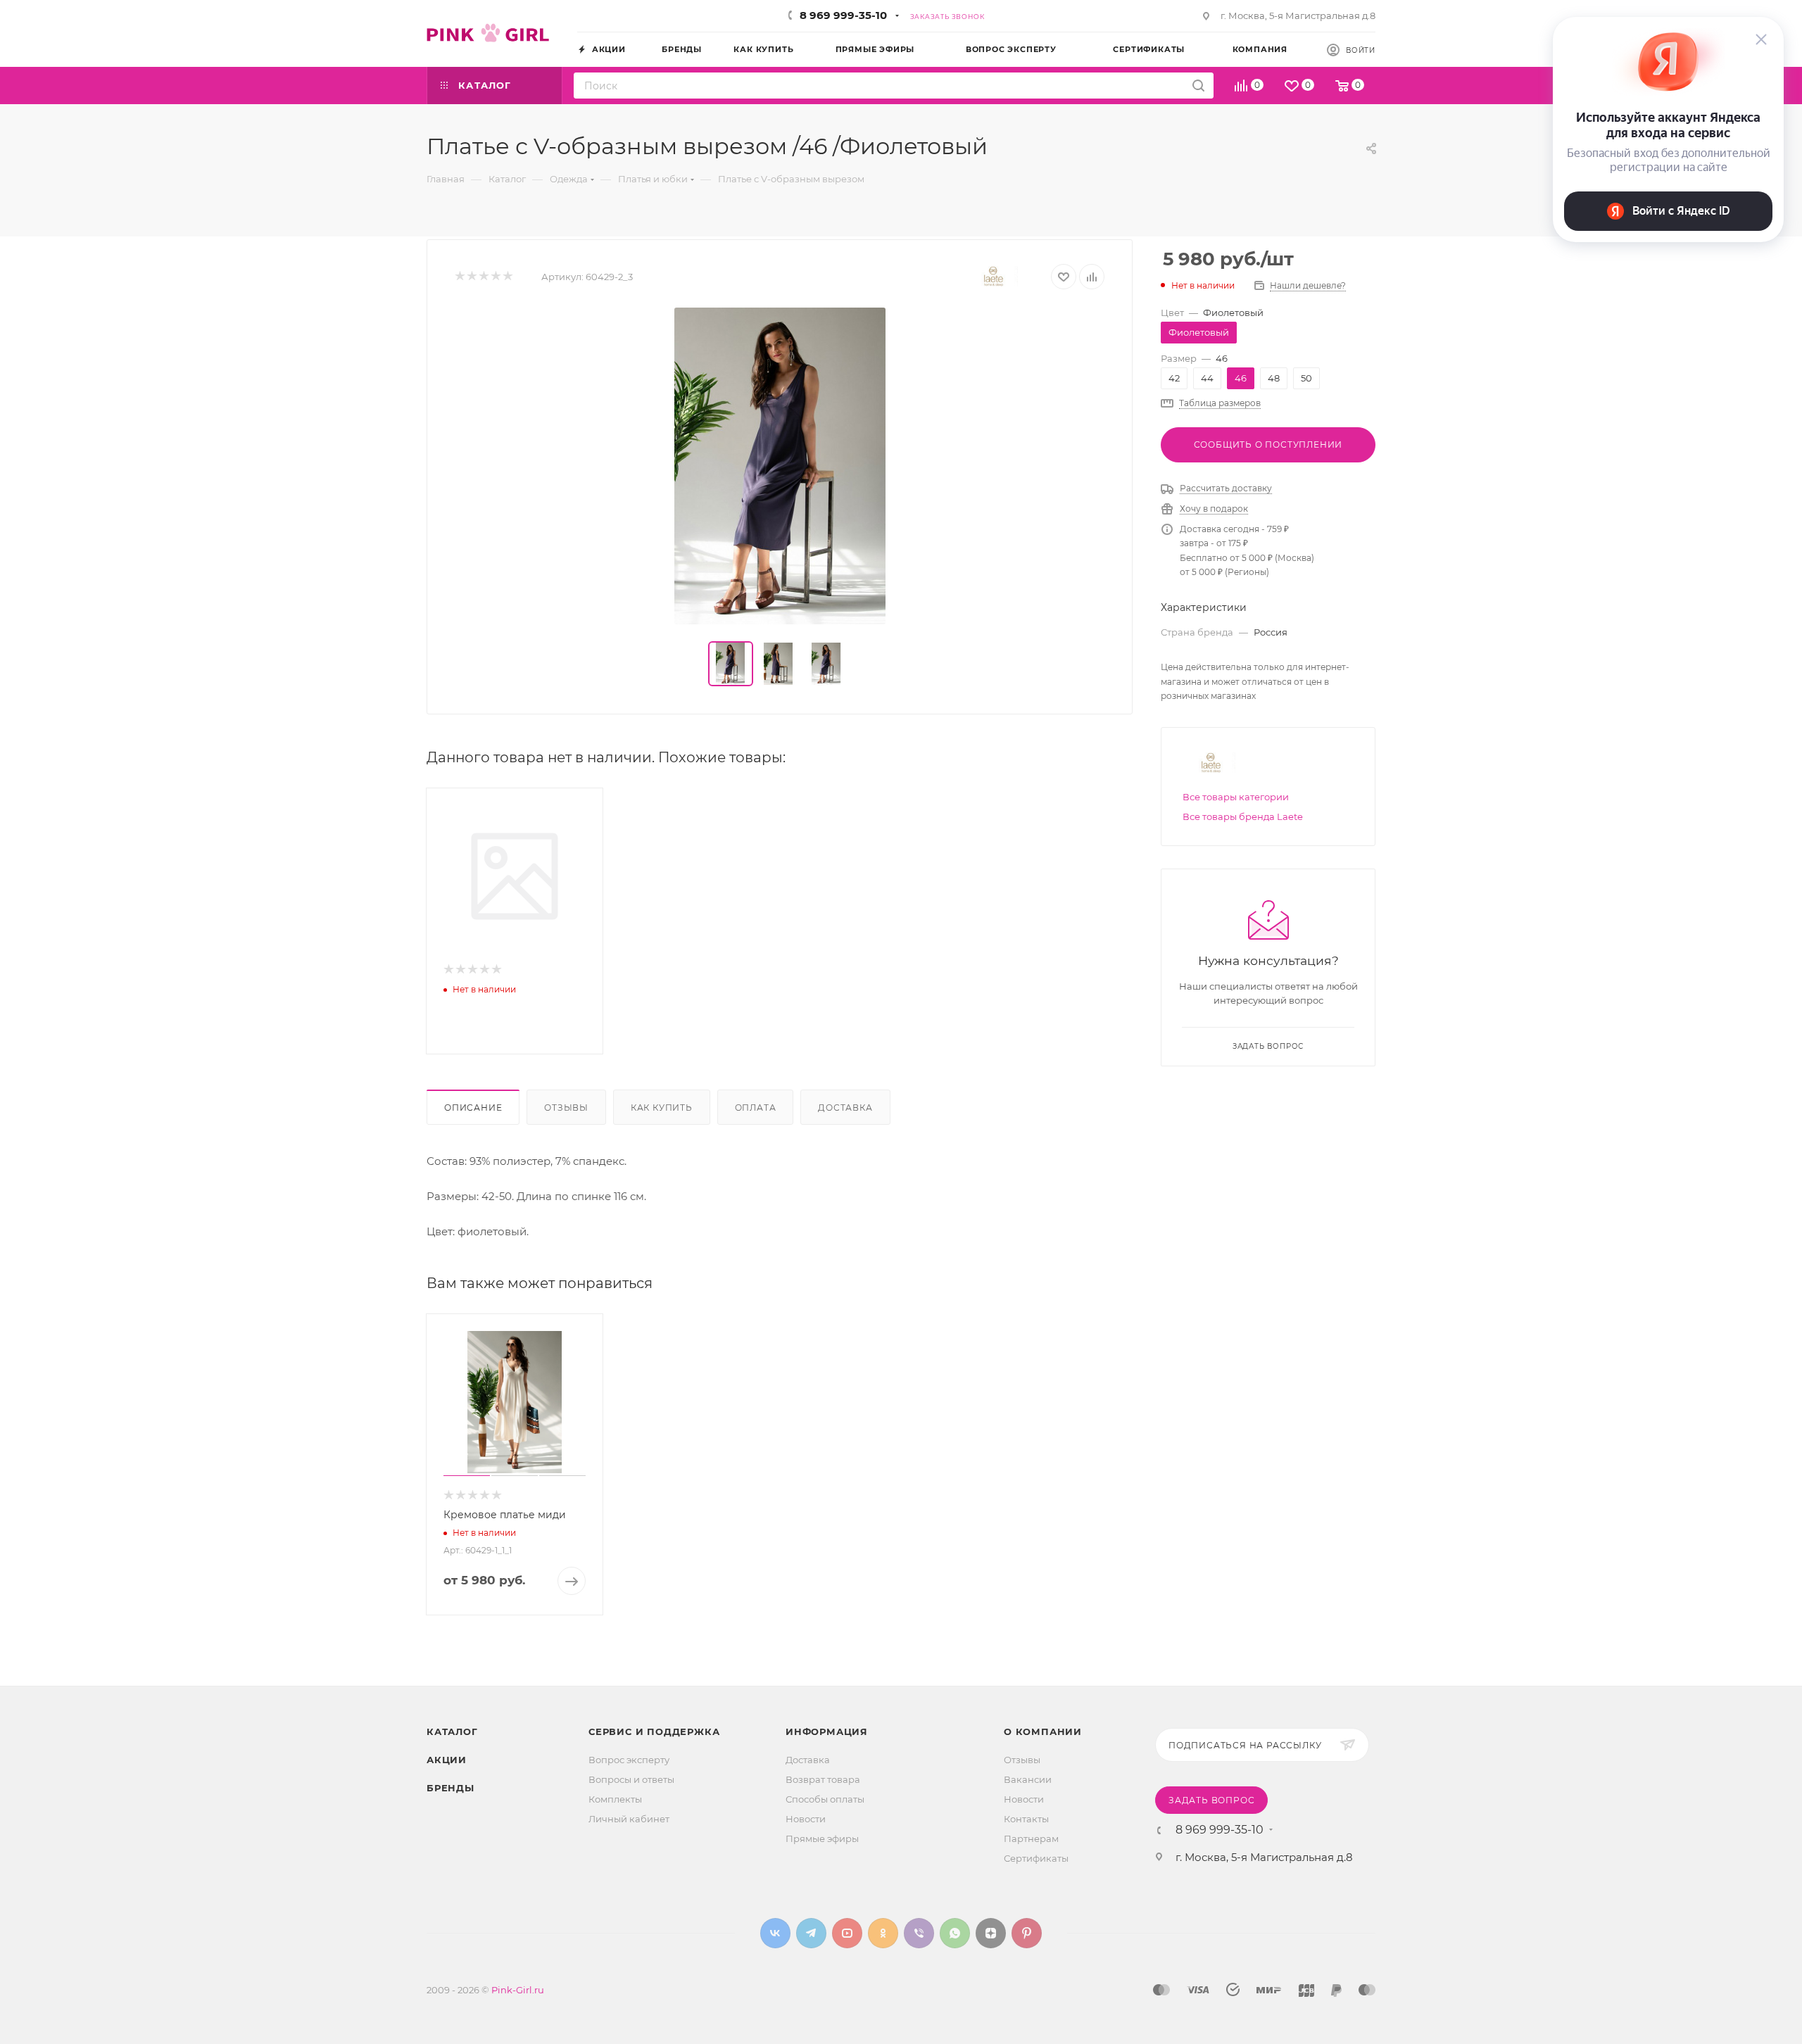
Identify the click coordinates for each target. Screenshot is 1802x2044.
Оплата (756, 1108)
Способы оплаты (825, 1799)
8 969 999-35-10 (843, 15)
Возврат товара (823, 1779)
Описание (473, 1108)
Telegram (811, 1933)
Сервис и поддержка (654, 1731)
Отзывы (566, 1108)
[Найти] (1198, 86)
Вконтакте (775, 1933)
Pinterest (1027, 1933)
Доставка (845, 1108)
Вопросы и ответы (631, 1779)
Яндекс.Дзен (991, 1933)
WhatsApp (955, 1933)
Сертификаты (1036, 1858)
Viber (919, 1933)
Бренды (450, 1788)
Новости (806, 1819)
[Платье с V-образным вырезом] (780, 466)
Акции (447, 1760)
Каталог (452, 1731)
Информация (827, 1731)
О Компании (1043, 1731)
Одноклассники (883, 1933)
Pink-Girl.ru (518, 1990)
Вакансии (1028, 1779)
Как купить (662, 1108)
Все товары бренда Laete (1243, 816)
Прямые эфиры (822, 1838)
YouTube (847, 1933)
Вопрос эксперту (629, 1760)
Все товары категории (1236, 797)
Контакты (1026, 1819)
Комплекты (615, 1799)
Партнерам (1031, 1838)
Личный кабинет (629, 1819)
